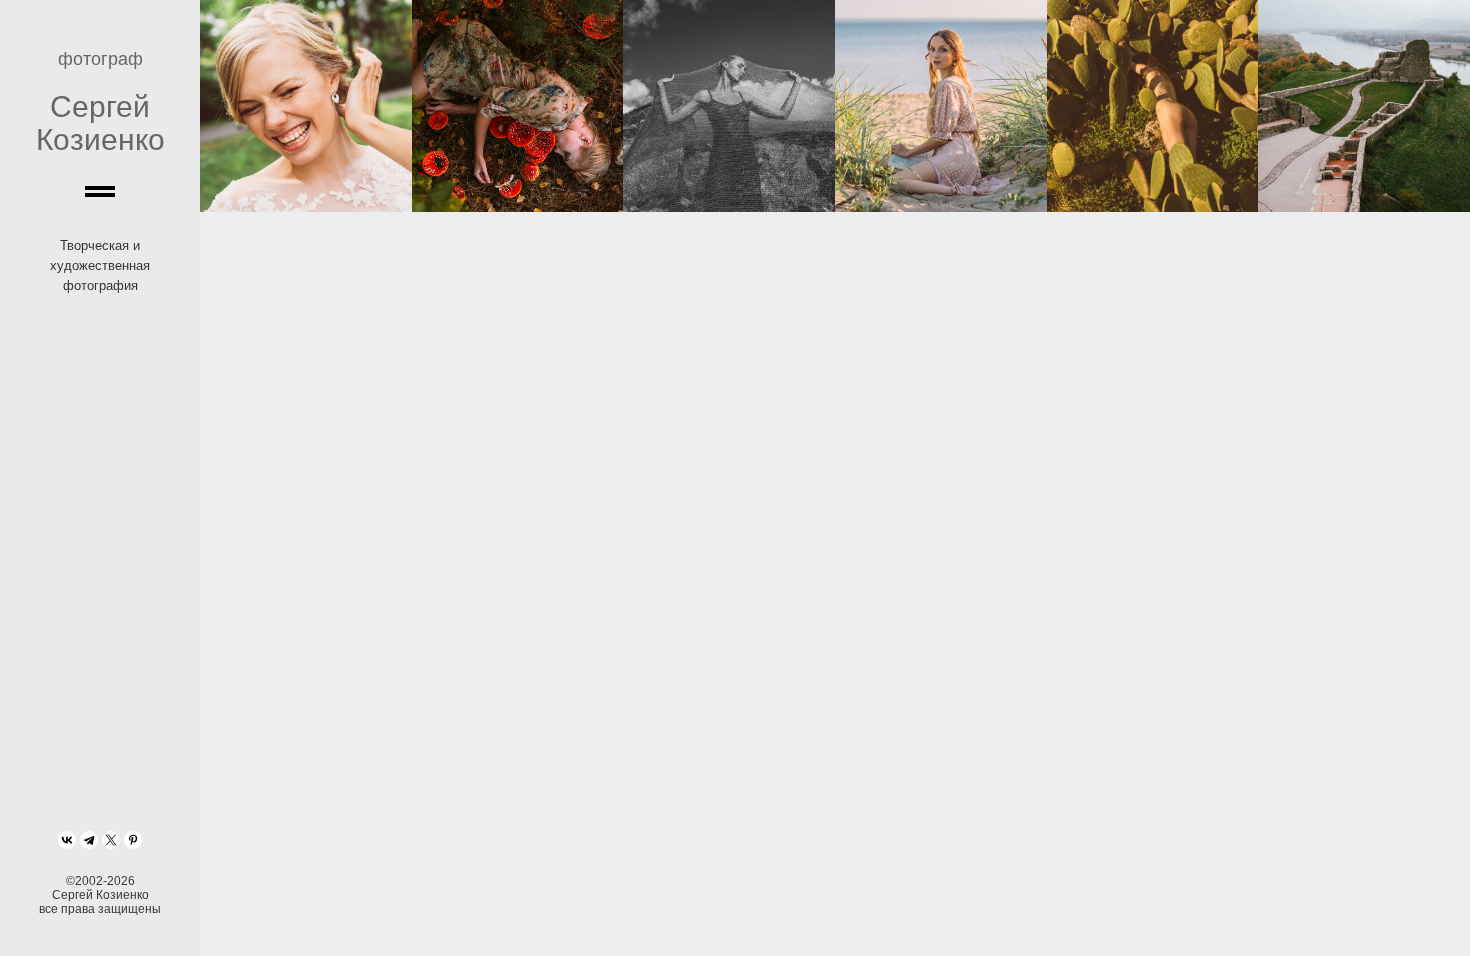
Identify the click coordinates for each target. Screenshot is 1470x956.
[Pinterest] (133, 840)
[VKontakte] (67, 840)
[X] (111, 840)
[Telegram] (89, 840)
